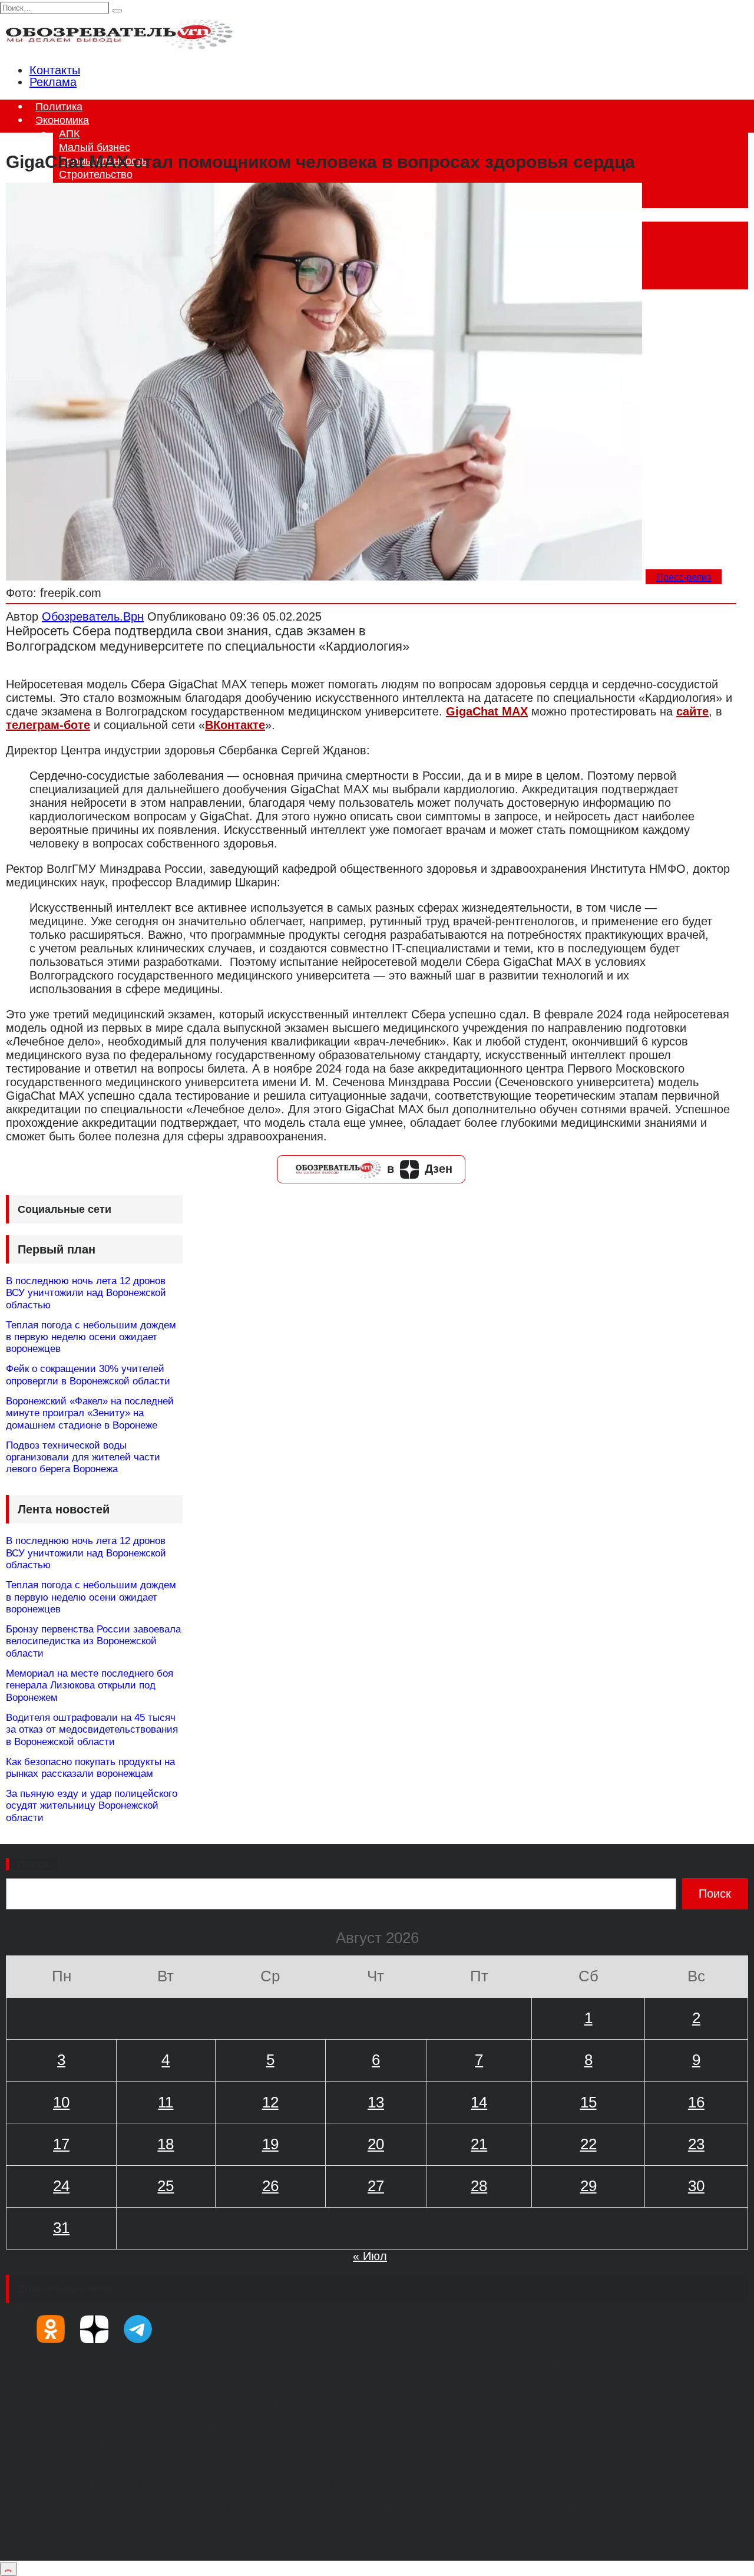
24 (61, 2186)
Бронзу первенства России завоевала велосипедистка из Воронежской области (93, 1641)
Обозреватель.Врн (93, 616)
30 (696, 2186)
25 (166, 2186)
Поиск (34, 1864)
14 (479, 2102)
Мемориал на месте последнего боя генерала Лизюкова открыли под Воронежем (90, 1686)
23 (696, 2144)
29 (588, 2186)
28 (479, 2186)
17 (61, 2144)
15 (588, 2102)
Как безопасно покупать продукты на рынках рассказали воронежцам (90, 1768)
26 (270, 2186)
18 (166, 2144)
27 (376, 2186)
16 (696, 2102)
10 (61, 2102)
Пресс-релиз (684, 577)
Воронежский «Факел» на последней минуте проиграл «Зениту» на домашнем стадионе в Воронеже (90, 1413)
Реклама (53, 82)
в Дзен (420, 1169)
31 (61, 2228)
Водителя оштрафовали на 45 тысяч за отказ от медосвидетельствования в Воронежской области (92, 1730)
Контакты (55, 70)
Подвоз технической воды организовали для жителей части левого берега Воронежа (83, 1457)
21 (479, 2144)
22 (588, 2144)
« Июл (370, 2256)
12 (270, 2102)
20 (376, 2144)
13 (376, 2102)
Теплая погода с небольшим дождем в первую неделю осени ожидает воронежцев (91, 1337)
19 (270, 2144)
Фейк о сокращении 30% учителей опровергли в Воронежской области (88, 1375)
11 (166, 2102)
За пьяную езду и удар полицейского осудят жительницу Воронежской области (92, 1806)
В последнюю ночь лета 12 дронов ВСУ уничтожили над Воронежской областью (86, 1293)
